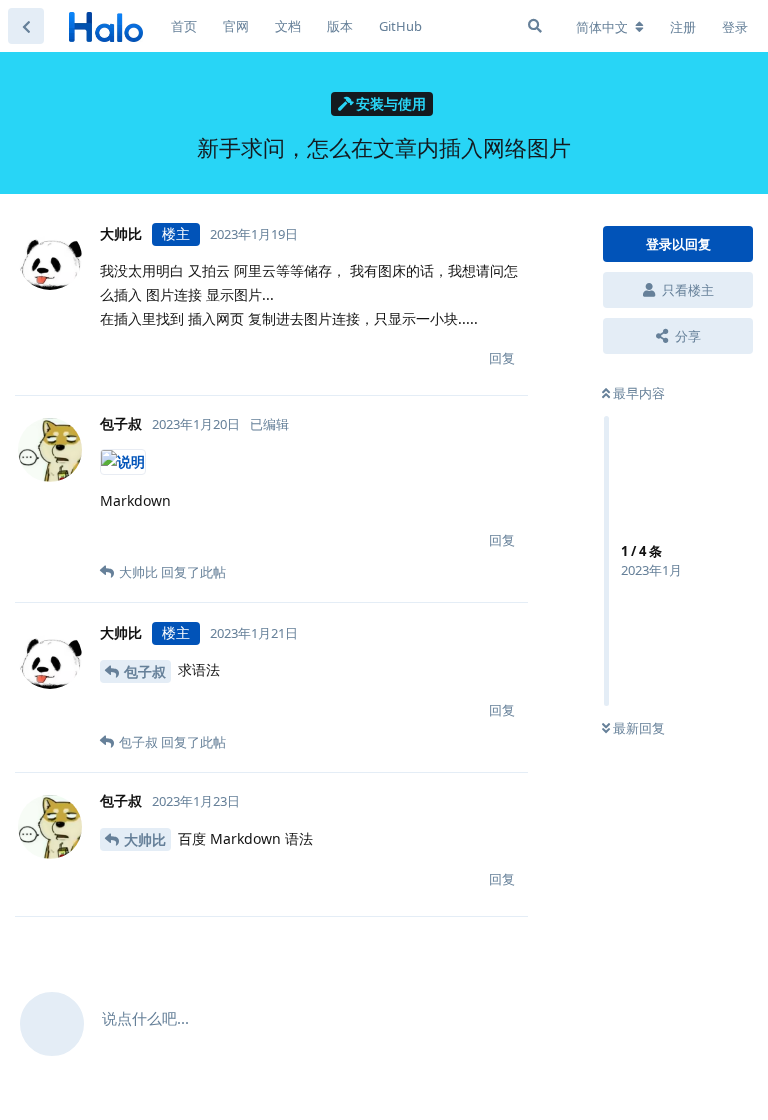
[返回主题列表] (26, 26)
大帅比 (145, 839)
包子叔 (145, 671)
